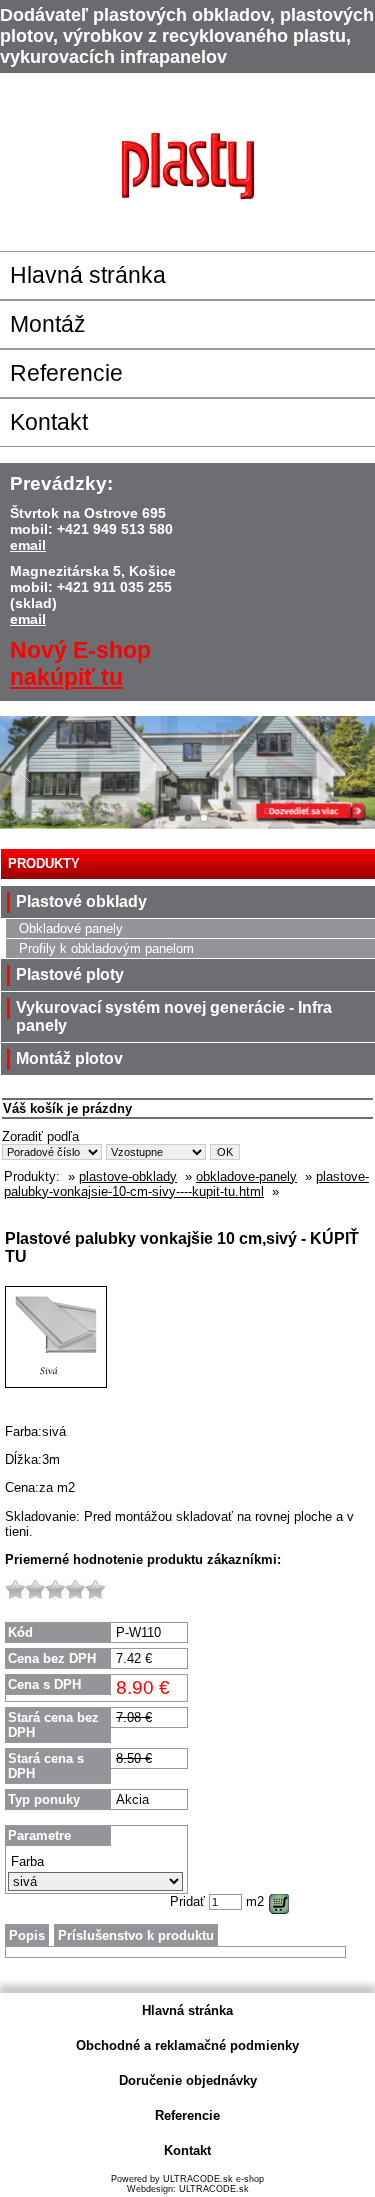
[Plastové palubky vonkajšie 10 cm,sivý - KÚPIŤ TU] (56, 1403)
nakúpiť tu (66, 677)
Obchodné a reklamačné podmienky (187, 2045)
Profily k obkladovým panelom (106, 948)
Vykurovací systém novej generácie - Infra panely (174, 1016)
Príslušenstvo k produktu (136, 1935)
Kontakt (49, 422)
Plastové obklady (81, 901)
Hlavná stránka (88, 275)
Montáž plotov (69, 1058)
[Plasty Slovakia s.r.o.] (188, 165)
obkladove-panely (246, 1176)
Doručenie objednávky (188, 2080)
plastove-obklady (128, 1176)
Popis (27, 1935)
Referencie (66, 373)
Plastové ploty (70, 974)
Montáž (48, 324)
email (28, 545)
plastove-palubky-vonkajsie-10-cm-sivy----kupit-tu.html (186, 1184)
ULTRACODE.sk (214, 2189)
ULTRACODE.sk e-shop (213, 2179)
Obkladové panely (71, 928)
